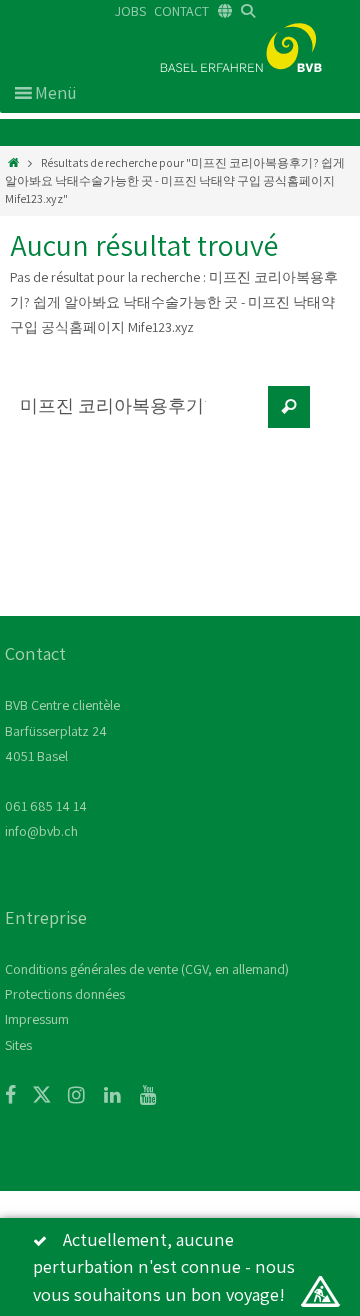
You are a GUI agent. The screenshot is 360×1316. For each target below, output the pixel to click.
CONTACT (181, 11)
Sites (18, 1045)
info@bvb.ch (41, 831)
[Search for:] (135, 417)
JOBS (130, 11)
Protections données (65, 994)
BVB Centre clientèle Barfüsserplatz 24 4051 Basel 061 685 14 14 (62, 755)
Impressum (37, 1019)
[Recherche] (289, 407)
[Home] (13, 162)
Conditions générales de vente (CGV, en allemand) (147, 969)
